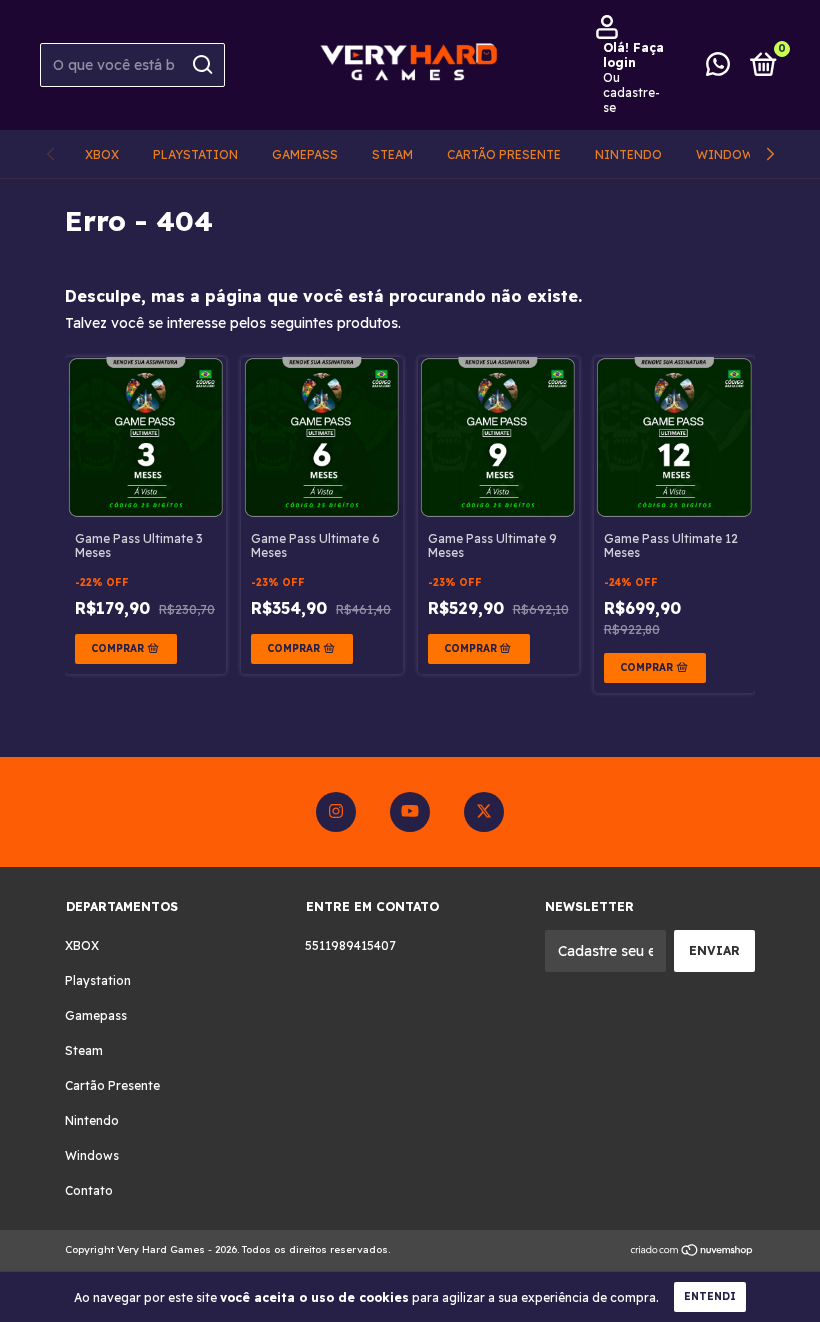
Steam (392, 154)
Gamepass (305, 154)
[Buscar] (201, 65)
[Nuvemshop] (692, 1252)
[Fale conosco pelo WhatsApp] (718, 68)
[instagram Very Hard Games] (336, 812)
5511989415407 (350, 945)
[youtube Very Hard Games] (410, 812)
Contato (89, 1190)
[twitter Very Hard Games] (484, 812)
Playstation (195, 154)
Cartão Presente (504, 154)
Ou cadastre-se (631, 92)
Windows (729, 154)
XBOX (102, 154)
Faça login (633, 55)
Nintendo (628, 154)
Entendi (710, 1296)
